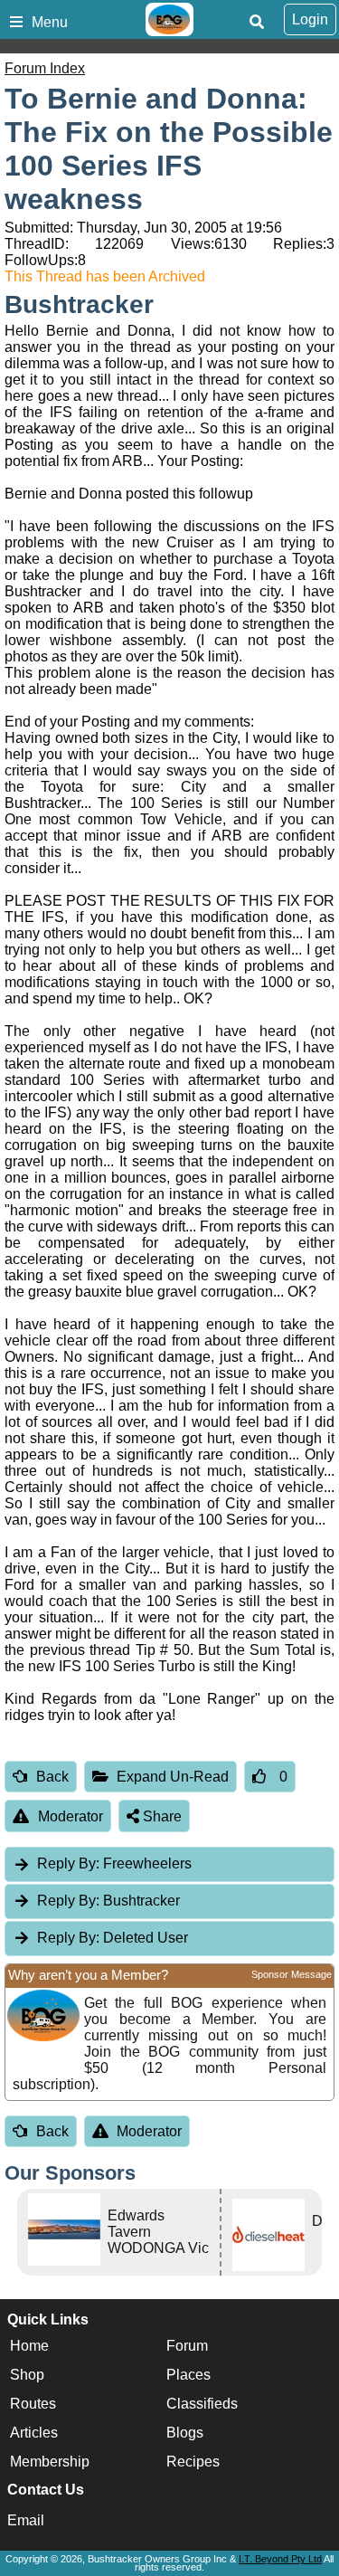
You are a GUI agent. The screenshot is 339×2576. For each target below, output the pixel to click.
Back (52, 1777)
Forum (187, 2346)
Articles (34, 2433)
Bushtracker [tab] (108, 1901)
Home (29, 2346)
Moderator (71, 1816)
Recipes (193, 2462)
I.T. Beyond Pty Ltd (280, 2559)
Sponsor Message (292, 1974)
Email (26, 2520)
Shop (27, 2375)
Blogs (185, 2433)
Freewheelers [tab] (114, 1863)
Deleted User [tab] (113, 1938)
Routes (33, 2404)
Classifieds (202, 2404)
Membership (50, 2462)
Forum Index (45, 68)
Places (188, 2375)
